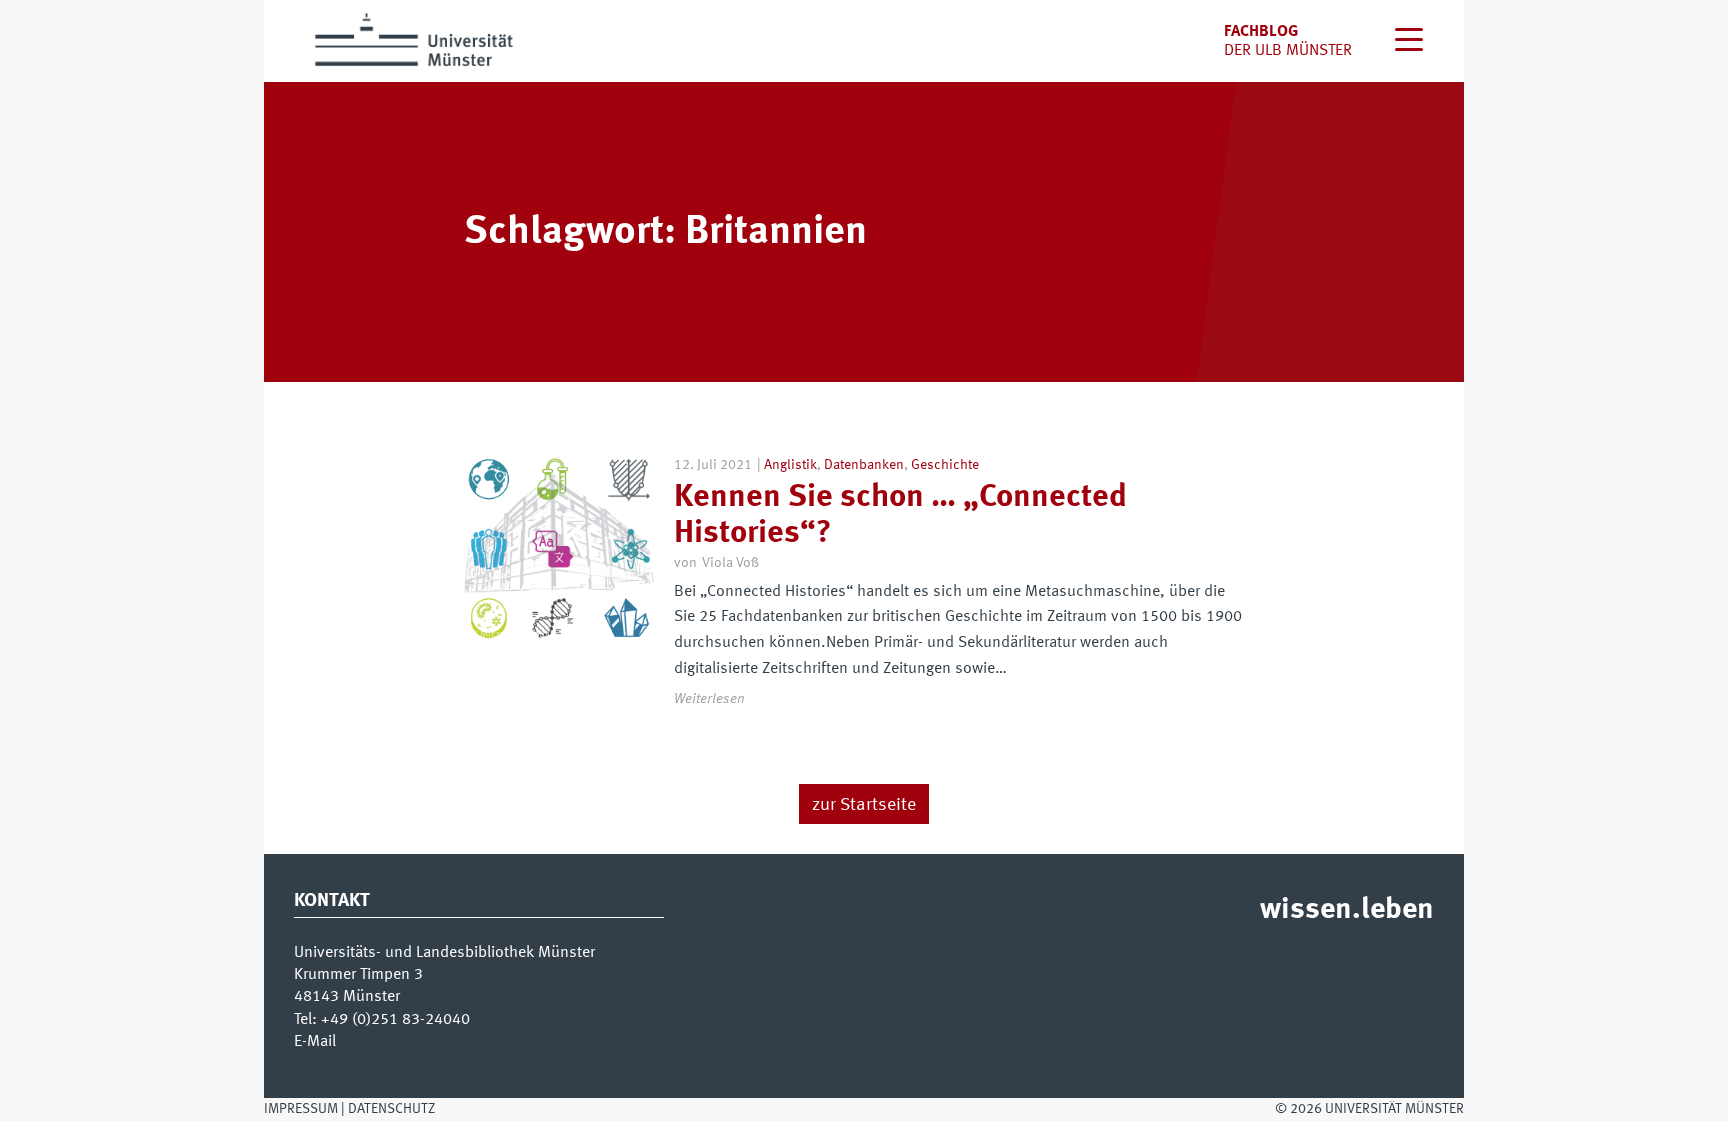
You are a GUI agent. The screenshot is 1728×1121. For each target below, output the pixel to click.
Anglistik (790, 465)
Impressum (301, 1109)
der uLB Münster (1288, 51)
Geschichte (945, 465)
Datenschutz (391, 1109)
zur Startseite (864, 805)
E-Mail (315, 1042)
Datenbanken (864, 465)
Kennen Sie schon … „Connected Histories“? (900, 515)
